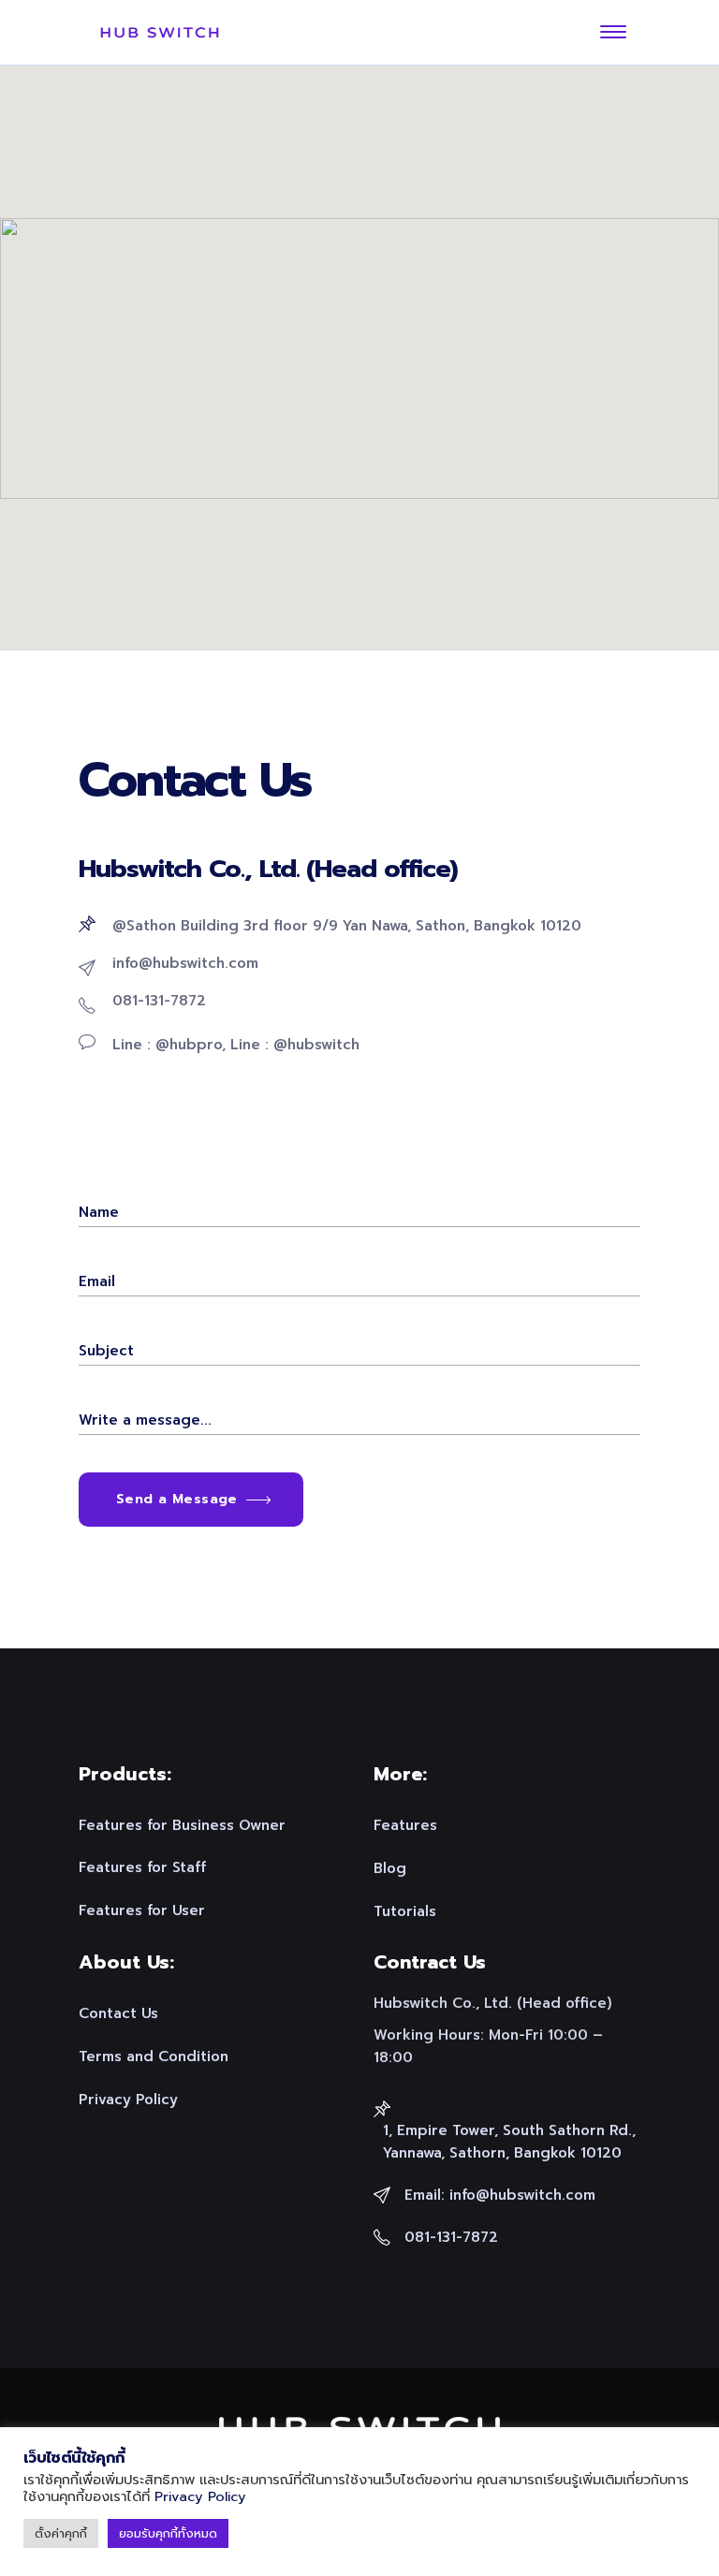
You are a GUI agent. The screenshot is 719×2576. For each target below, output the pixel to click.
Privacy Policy (200, 2496)
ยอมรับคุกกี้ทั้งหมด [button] (168, 2533)
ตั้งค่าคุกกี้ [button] (61, 2533)
